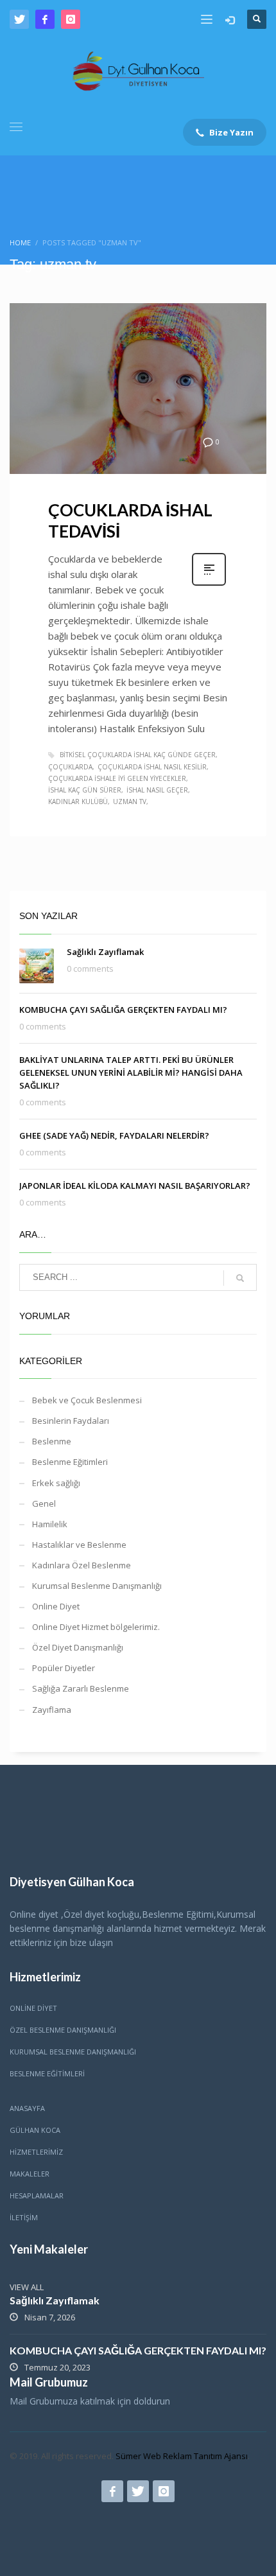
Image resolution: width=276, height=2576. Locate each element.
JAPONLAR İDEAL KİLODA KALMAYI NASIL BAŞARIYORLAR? (135, 1186)
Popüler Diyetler (64, 1668)
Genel (44, 1503)
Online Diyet (56, 1606)
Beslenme (52, 1441)
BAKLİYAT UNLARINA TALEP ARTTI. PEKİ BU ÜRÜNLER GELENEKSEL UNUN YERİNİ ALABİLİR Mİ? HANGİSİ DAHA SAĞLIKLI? (131, 1073)
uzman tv (130, 802)
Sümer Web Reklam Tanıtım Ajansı (182, 2456)
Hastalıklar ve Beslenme (79, 1545)
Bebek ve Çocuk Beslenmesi (87, 1400)
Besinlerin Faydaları (71, 1421)
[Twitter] (19, 19)
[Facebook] (45, 19)
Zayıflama (52, 1710)
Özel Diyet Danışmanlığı (78, 1647)
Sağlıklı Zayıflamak (105, 952)
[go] (240, 1278)
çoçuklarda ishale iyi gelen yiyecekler (117, 778)
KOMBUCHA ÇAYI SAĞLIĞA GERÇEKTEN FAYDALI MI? (123, 1010)
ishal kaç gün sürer (85, 790)
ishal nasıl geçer (157, 790)
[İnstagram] (71, 19)
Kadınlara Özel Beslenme (82, 1565)
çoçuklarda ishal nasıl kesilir (152, 767)
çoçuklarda (70, 767)
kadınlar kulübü (78, 802)
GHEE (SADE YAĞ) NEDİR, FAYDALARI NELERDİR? (114, 1135)
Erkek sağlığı (56, 1483)
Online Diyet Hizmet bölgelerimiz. (96, 1627)
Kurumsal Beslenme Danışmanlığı (97, 1586)
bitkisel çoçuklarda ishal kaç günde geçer (138, 755)
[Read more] (209, 584)
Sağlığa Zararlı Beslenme (81, 1688)
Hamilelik (50, 1524)
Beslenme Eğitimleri (70, 1462)
